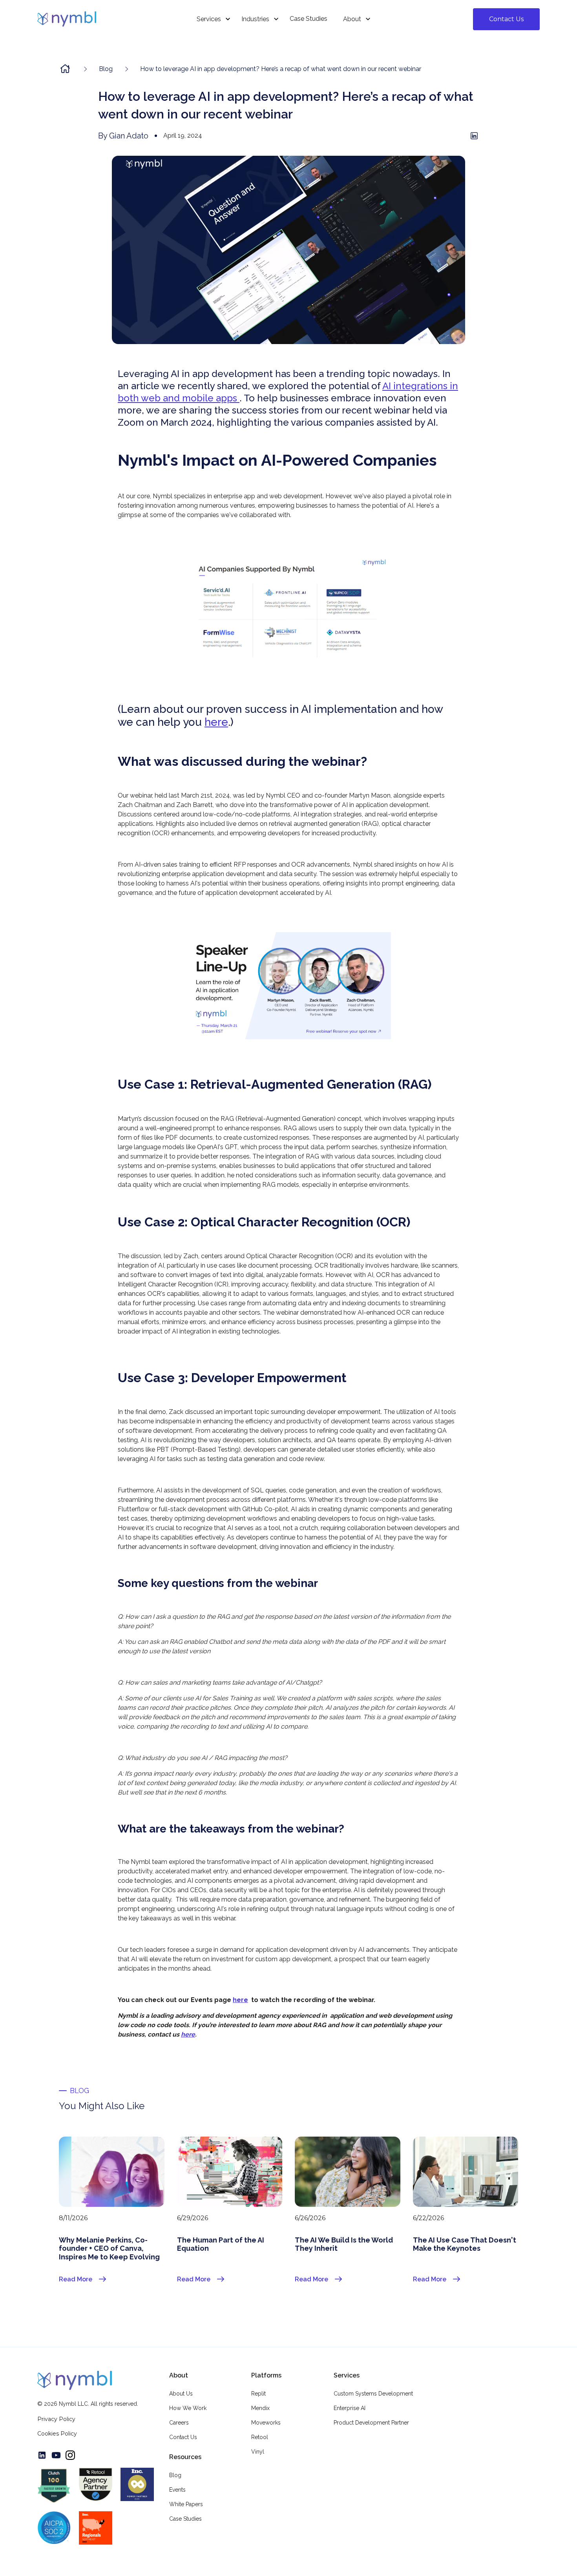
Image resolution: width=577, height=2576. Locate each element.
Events (177, 2490)
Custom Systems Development (373, 2394)
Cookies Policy (57, 2434)
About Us (181, 2394)
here (216, 722)
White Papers (186, 2504)
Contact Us (506, 19)
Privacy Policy (56, 2419)
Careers (179, 2423)
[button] (211, 19)
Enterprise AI (350, 2408)
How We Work (188, 2408)
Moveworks (266, 2423)
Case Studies (185, 2519)
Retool (260, 2437)
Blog (175, 2475)
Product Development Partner (371, 2423)
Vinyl (258, 2452)
